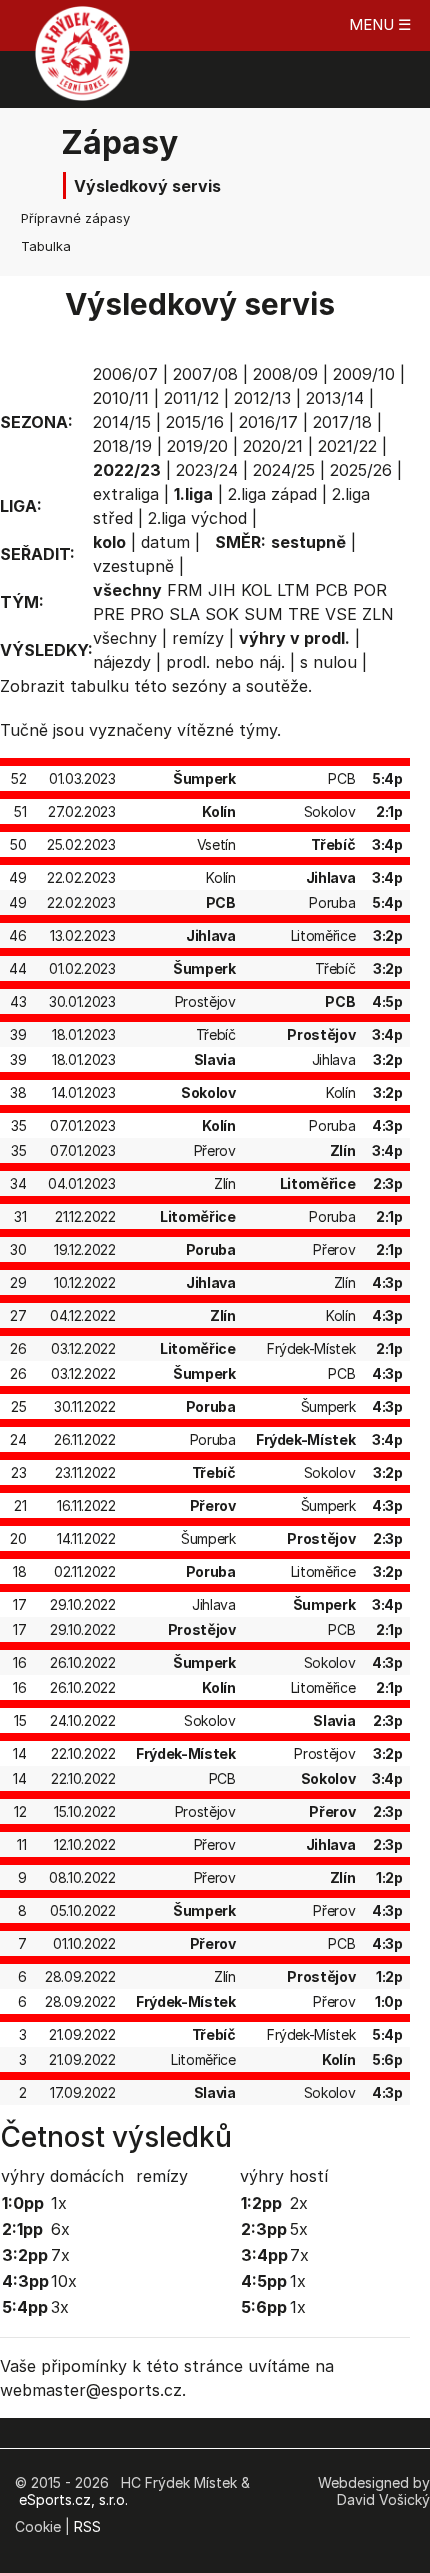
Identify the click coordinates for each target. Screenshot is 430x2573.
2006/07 (125, 374)
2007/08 (205, 374)
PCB (331, 590)
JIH (222, 590)
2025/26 (361, 470)
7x (60, 2255)
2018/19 (122, 446)
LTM (293, 590)
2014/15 (122, 422)
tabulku (99, 686)
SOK (222, 614)
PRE (109, 614)
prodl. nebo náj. (225, 662)
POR (370, 590)
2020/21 (273, 446)
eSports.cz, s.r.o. (73, 2499)
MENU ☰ (380, 24)
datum (165, 542)
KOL (256, 590)
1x (59, 2203)
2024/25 (284, 470)
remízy (198, 638)
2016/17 (268, 422)
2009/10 (364, 374)
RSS (87, 2526)
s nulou (328, 662)
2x (299, 2203)
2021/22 (347, 446)
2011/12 (191, 398)
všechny (125, 638)
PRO (147, 614)
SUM (263, 614)
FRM (185, 590)
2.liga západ (272, 494)
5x (299, 2229)
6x (60, 2229)
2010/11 (121, 398)
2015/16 (195, 422)
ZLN (378, 614)
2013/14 (335, 398)
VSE (341, 614)
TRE (304, 614)
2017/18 (342, 422)
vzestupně (133, 566)
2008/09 (285, 374)
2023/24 (207, 470)
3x (60, 2307)
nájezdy (122, 662)
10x (64, 2281)
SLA (184, 614)
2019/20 (197, 446)
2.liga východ (197, 518)
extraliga (126, 494)
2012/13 (262, 398)
